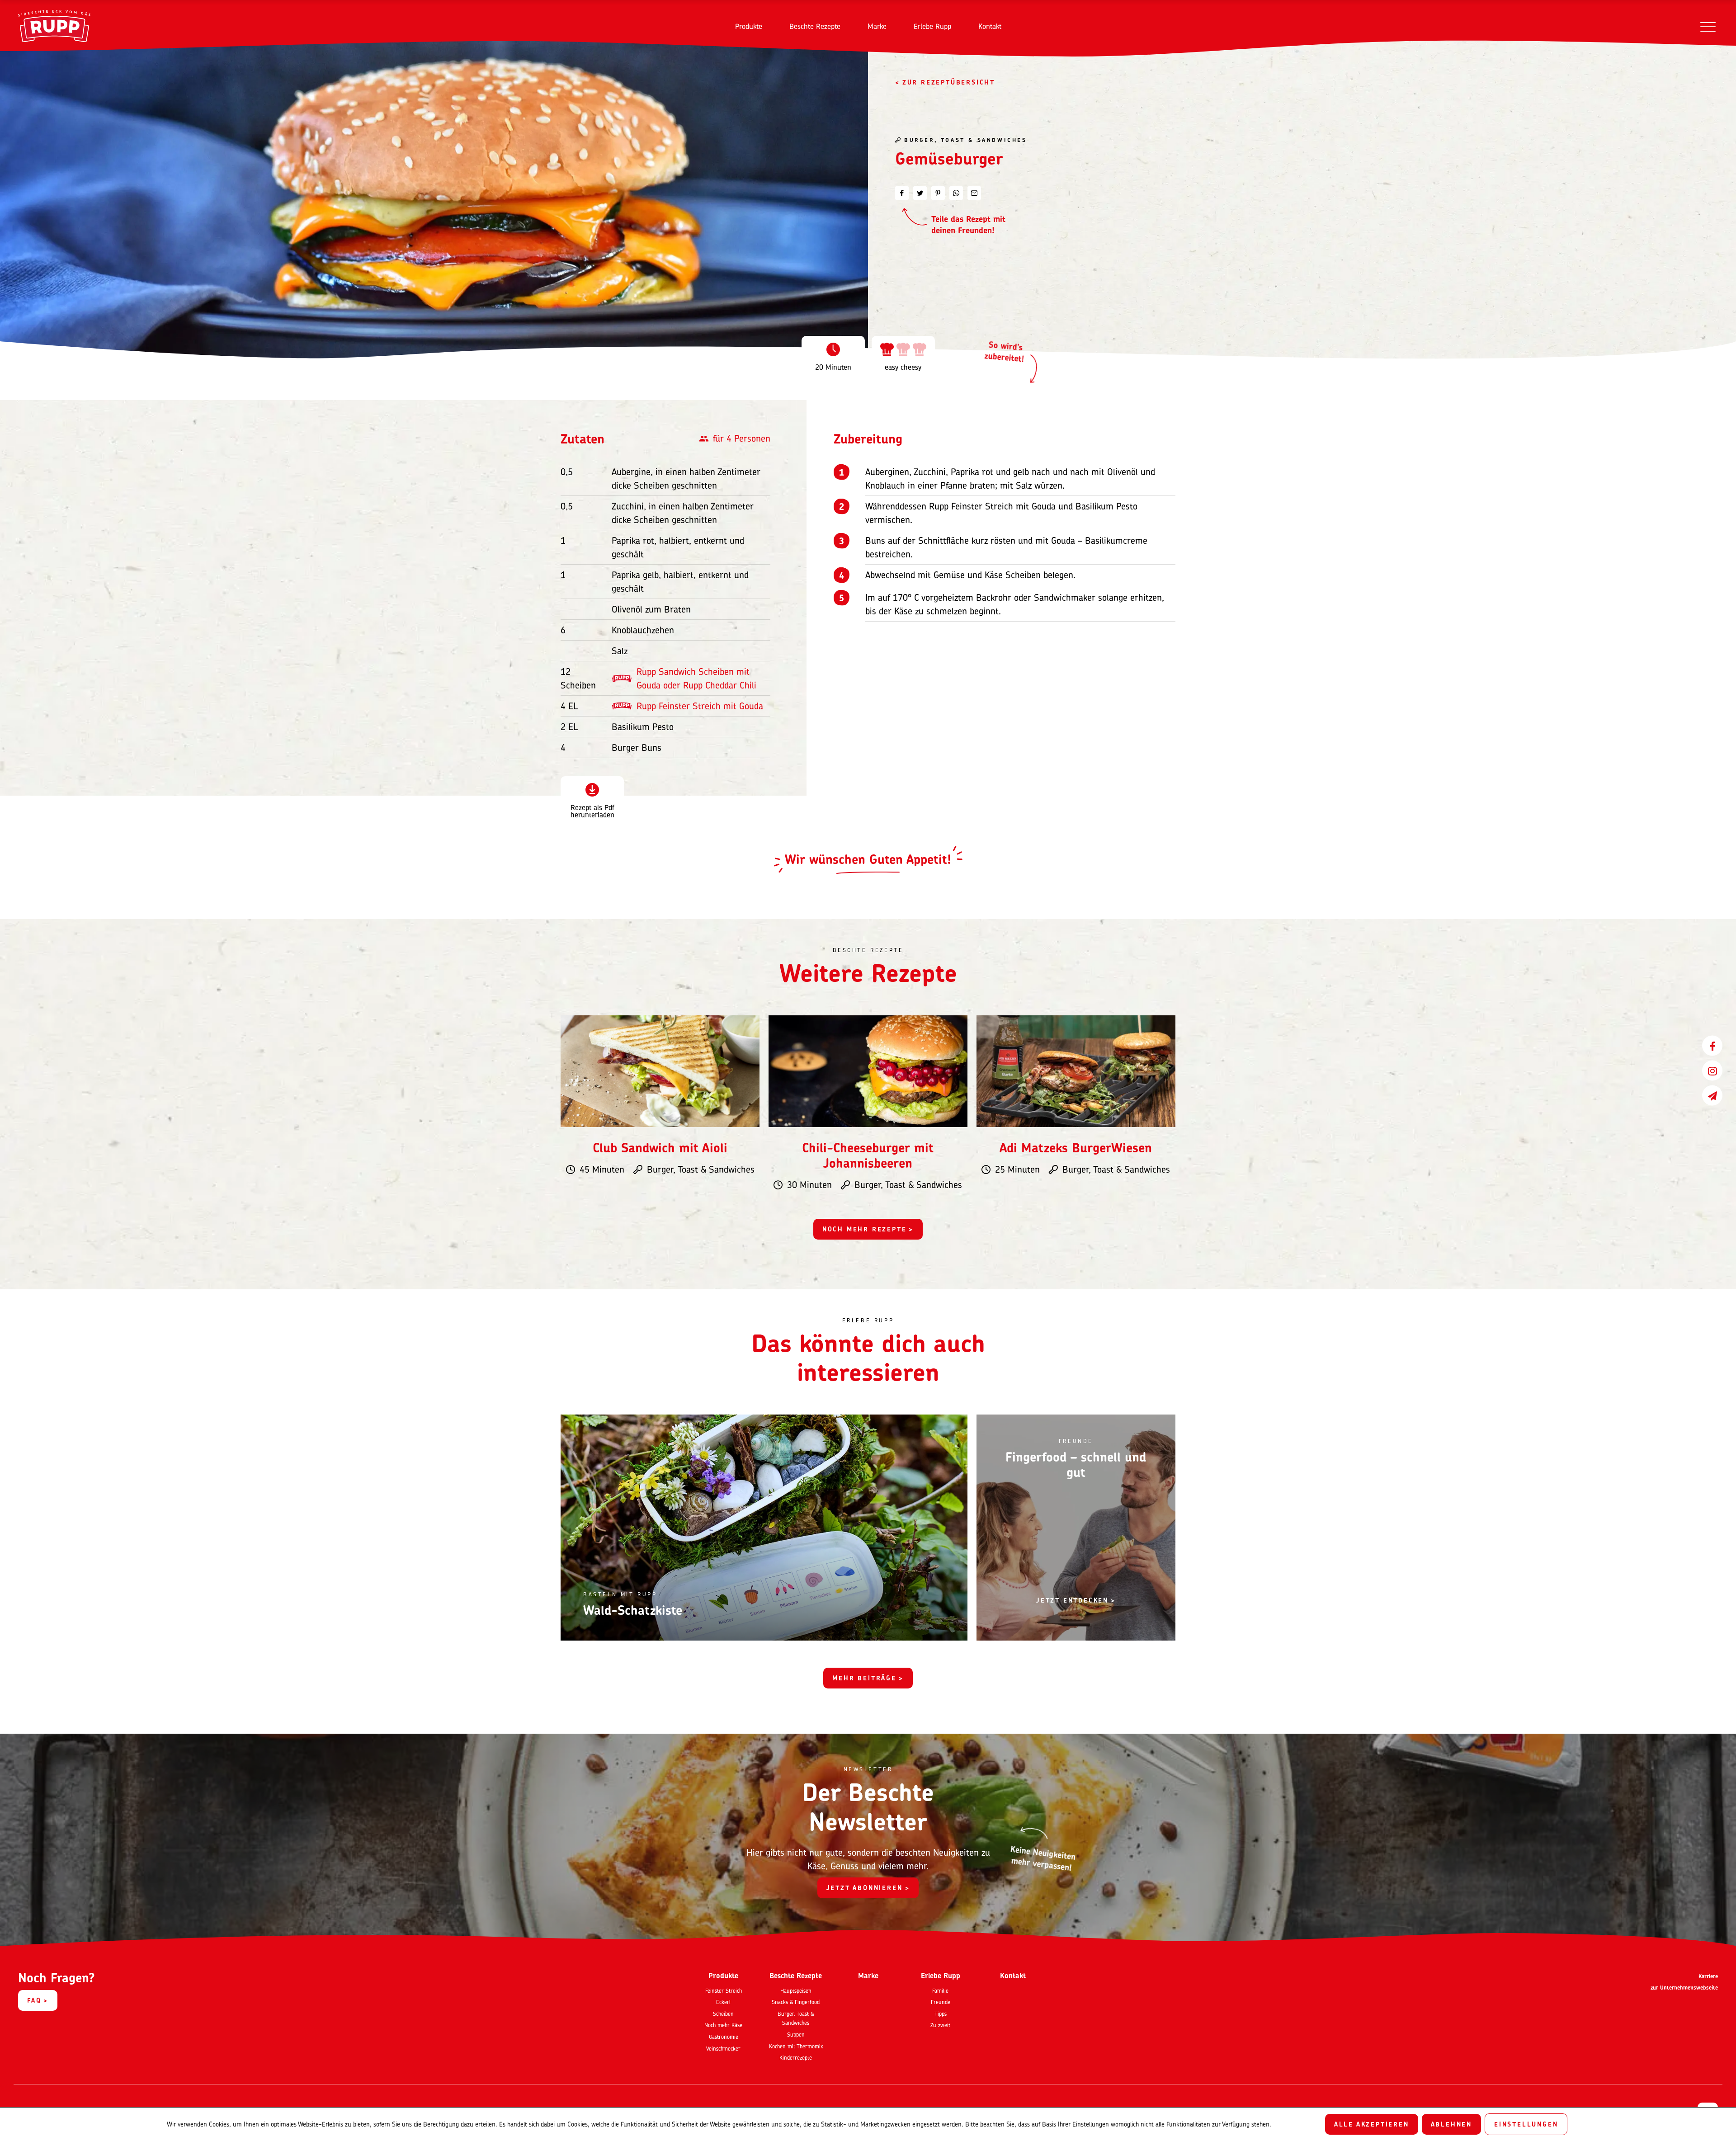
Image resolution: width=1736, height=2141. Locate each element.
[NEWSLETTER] (1712, 1096)
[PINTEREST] (938, 193)
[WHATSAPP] (956, 193)
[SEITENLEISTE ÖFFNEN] (1708, 26)
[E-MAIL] (974, 193)
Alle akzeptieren (1372, 2124)
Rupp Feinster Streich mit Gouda (700, 706)
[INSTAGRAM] (1712, 1071)
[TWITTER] (920, 193)
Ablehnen (1451, 2124)
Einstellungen (1526, 2124)
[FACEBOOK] (1712, 1046)
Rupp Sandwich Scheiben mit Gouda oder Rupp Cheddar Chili (696, 678)
